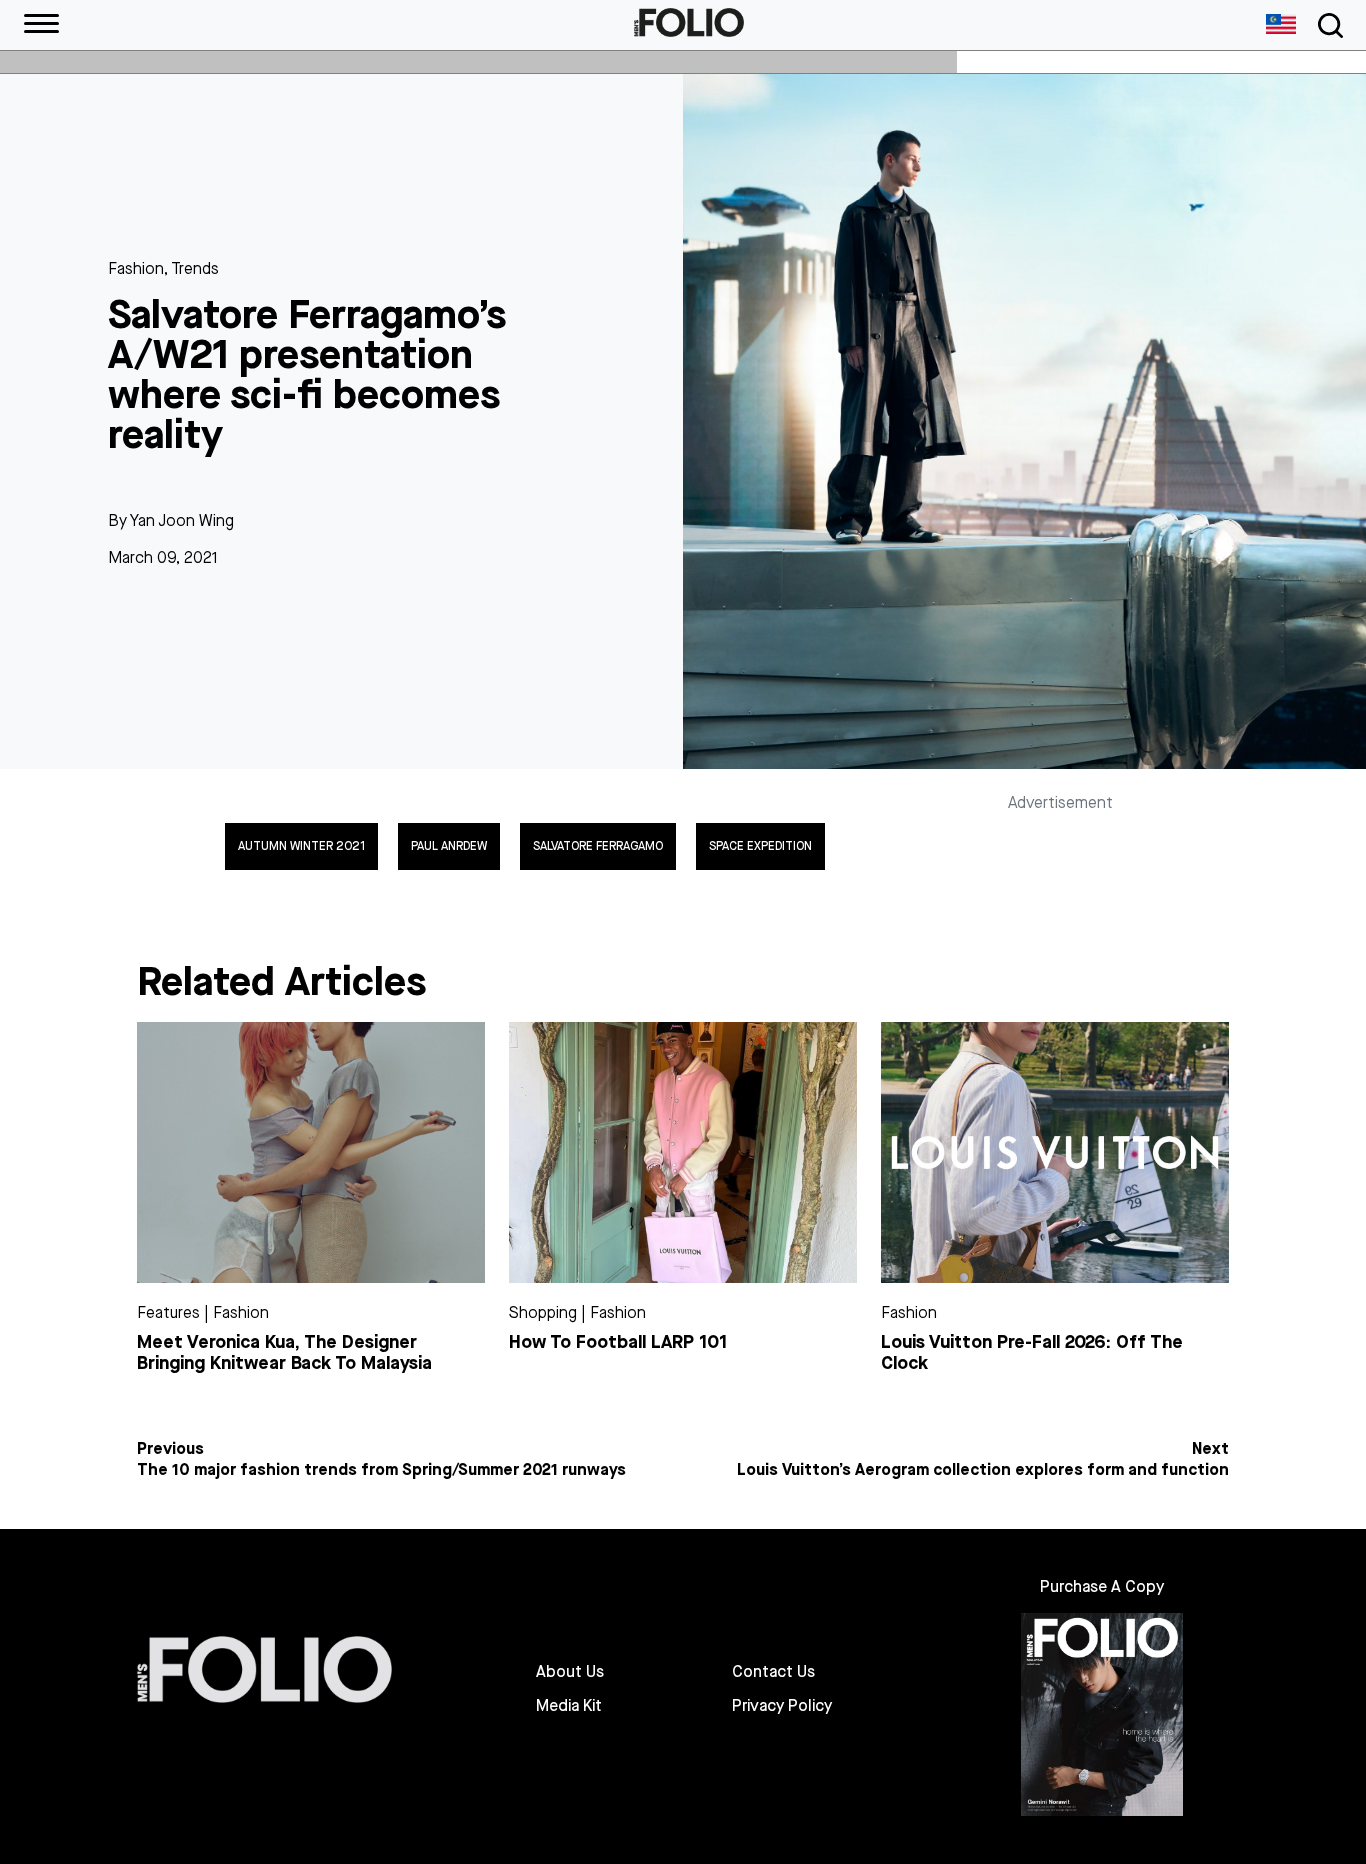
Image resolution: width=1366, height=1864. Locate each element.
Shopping (543, 1312)
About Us (570, 1672)
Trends (195, 268)
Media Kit (569, 1706)
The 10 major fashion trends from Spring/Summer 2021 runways (381, 1470)
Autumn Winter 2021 (301, 846)
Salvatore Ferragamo (598, 846)
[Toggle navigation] (1327, 25)
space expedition (760, 846)
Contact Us (773, 1672)
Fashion (136, 268)
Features (168, 1312)
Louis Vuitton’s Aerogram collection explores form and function (983, 1470)
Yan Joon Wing (182, 520)
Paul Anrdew (449, 846)
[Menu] (41, 25)
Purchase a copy (1102, 1586)
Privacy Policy (782, 1706)
